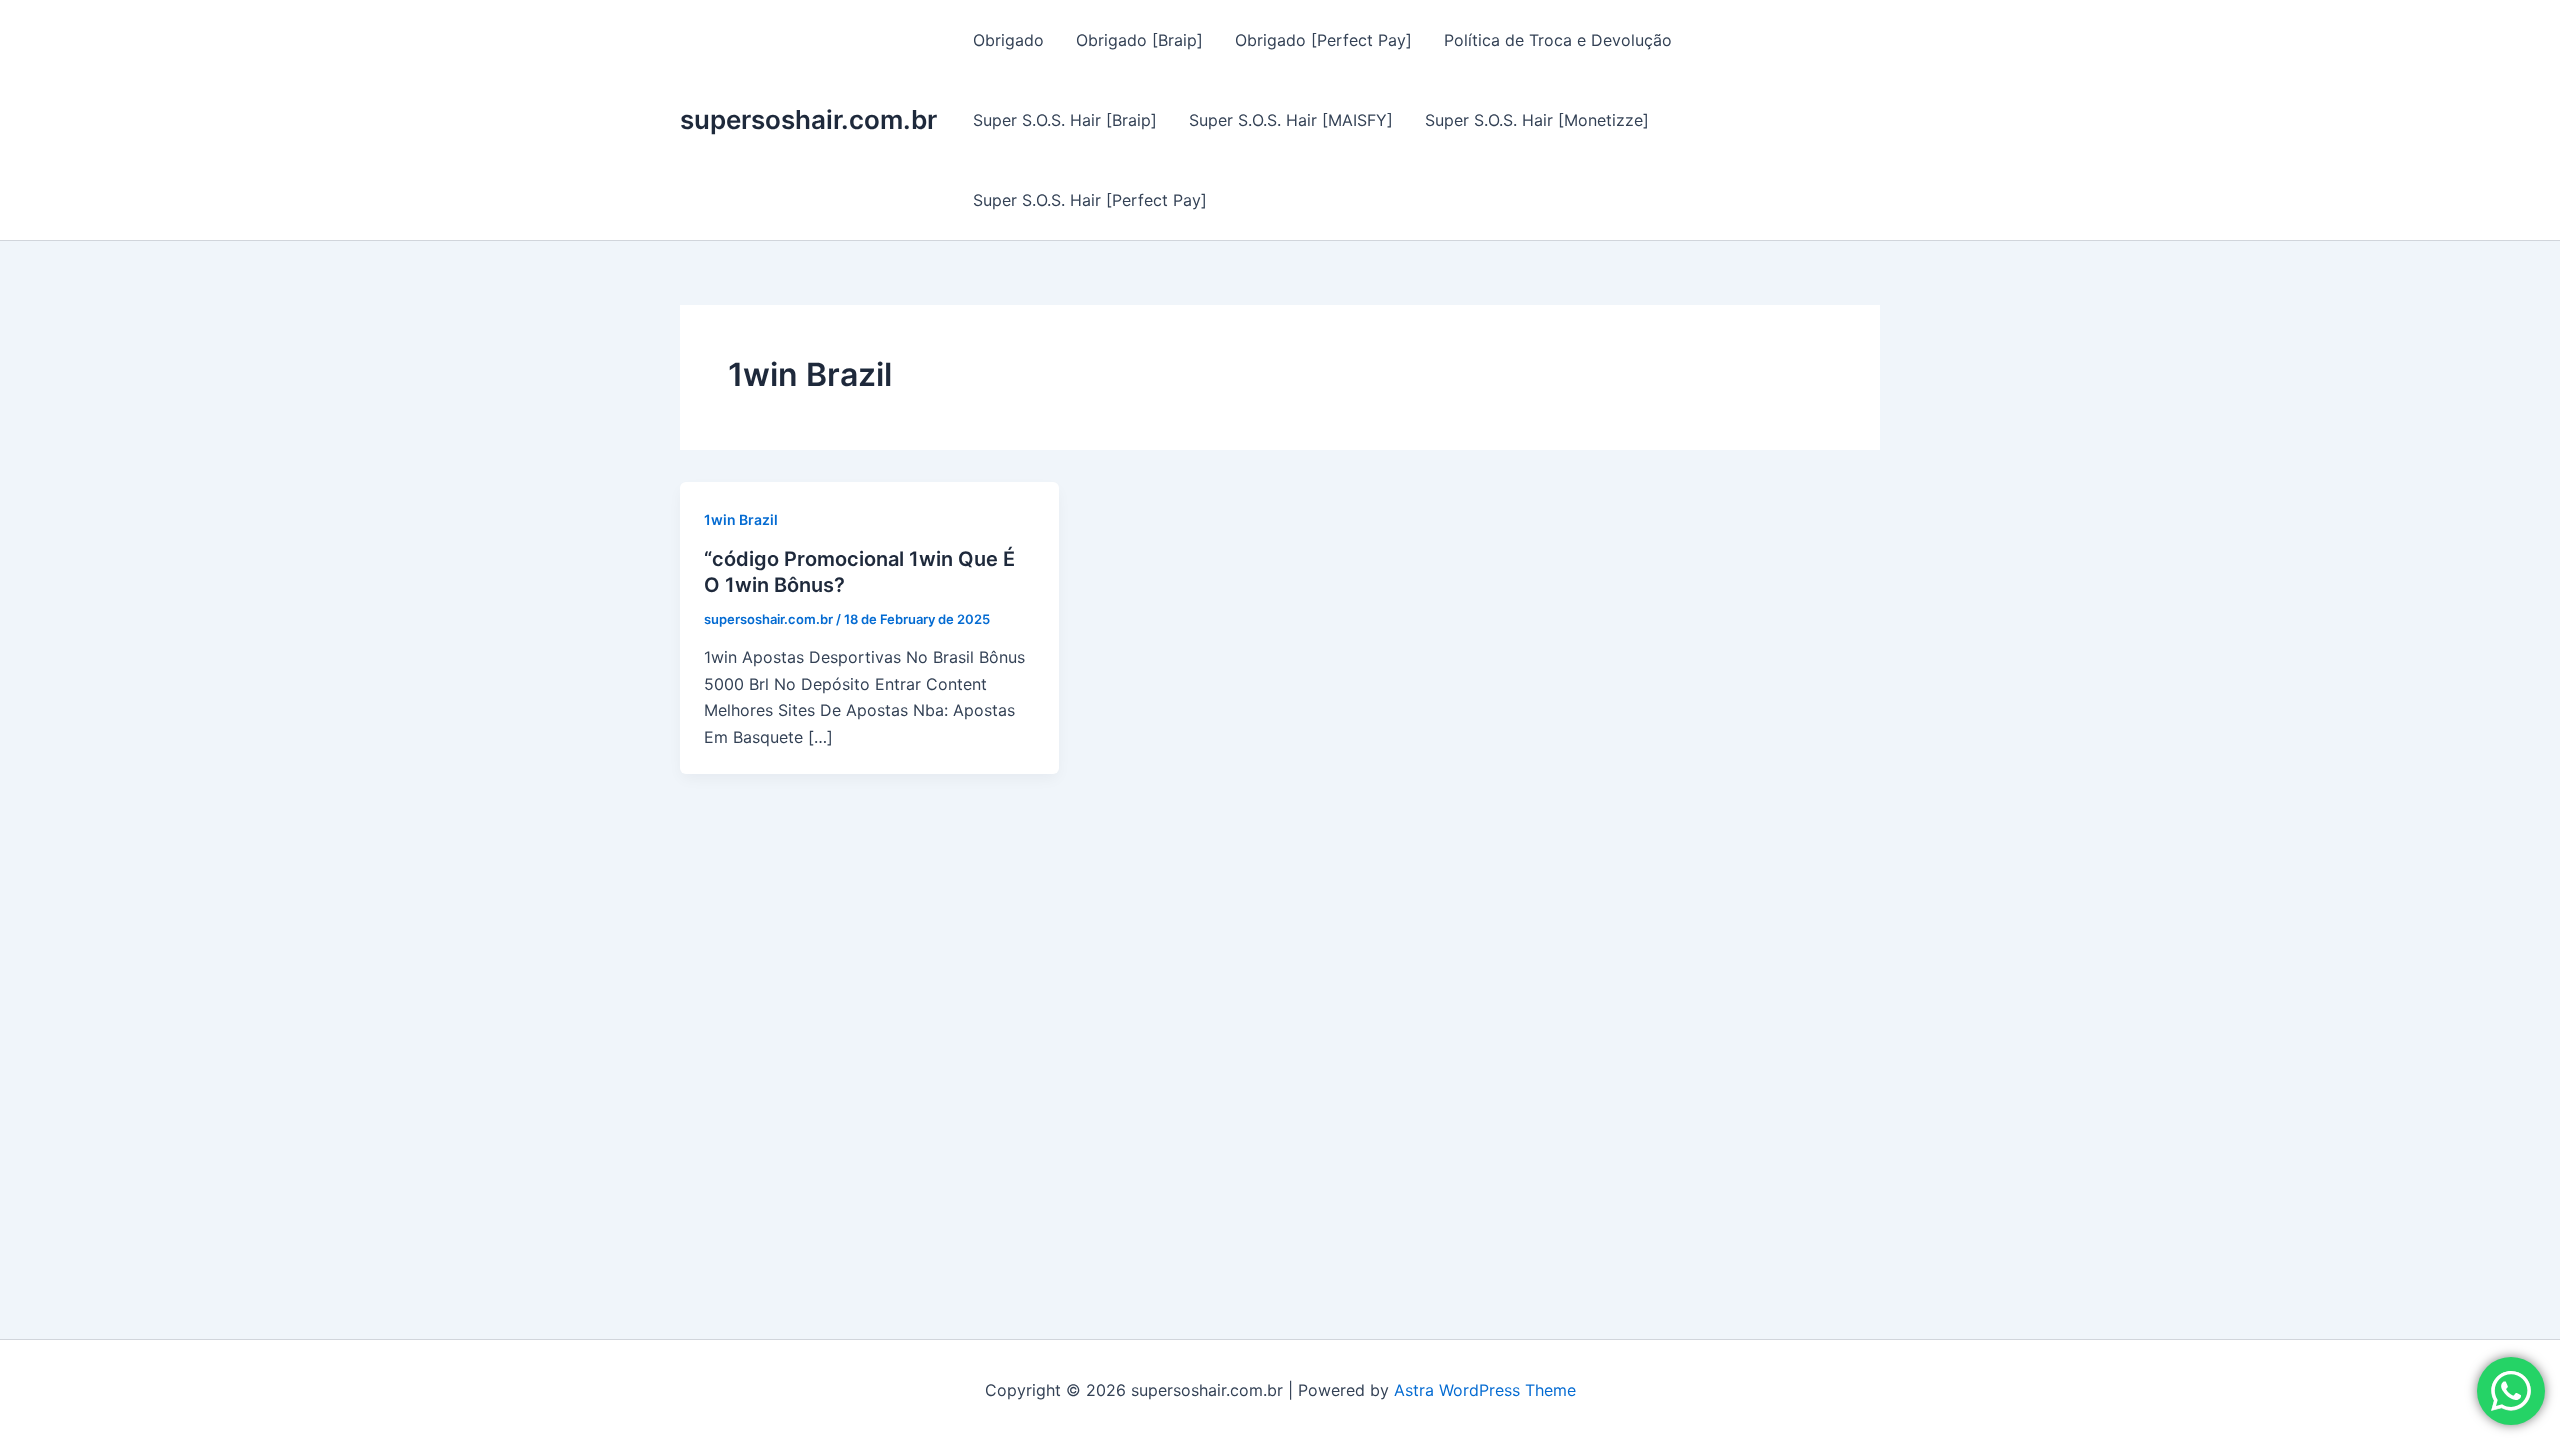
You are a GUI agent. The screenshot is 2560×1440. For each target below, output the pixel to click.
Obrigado (1008, 40)
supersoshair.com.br (808, 119)
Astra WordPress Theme (1485, 1390)
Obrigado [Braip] (1139, 40)
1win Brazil (741, 519)
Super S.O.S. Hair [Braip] (1065, 120)
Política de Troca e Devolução (1558, 40)
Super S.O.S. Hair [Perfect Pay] (1090, 200)
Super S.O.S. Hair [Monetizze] (1537, 120)
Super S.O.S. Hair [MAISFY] (1291, 120)
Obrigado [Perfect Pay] (1323, 40)
